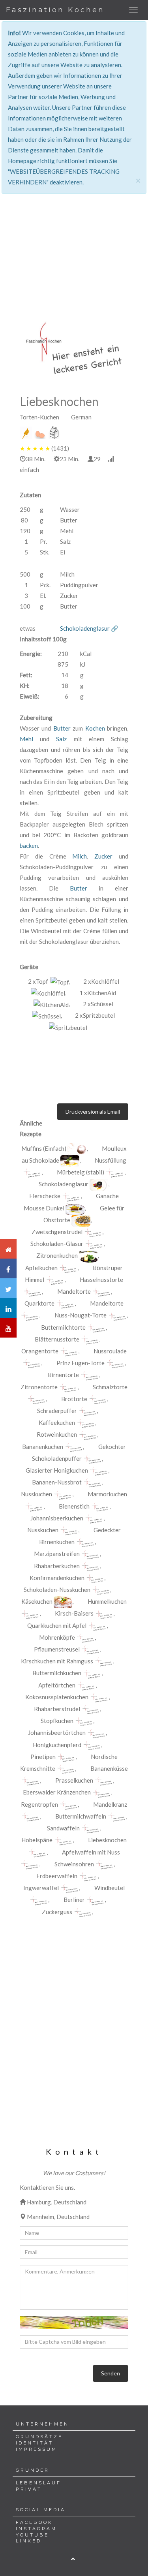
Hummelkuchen (107, 1601)
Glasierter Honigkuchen (57, 1470)
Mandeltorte (74, 1291)
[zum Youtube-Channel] (8, 1328)
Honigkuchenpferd (57, 1745)
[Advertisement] (74, 209)
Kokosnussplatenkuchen (57, 1697)
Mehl (26, 739)
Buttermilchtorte (63, 1327)
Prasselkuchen (74, 1780)
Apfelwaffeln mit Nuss (91, 1852)
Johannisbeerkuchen (57, 1518)
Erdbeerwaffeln (57, 1876)
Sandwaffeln (63, 1828)
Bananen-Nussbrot (57, 1482)
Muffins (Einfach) (44, 1148)
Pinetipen (43, 1757)
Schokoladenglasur (64, 1184)
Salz (61, 739)
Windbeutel (110, 1888)
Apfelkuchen (41, 1268)
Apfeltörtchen (57, 1685)
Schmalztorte (110, 1387)
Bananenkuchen (43, 1447)
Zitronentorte (39, 1387)
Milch (80, 856)
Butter (62, 728)
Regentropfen (39, 1804)
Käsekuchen (37, 1601)
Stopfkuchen (57, 1721)
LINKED (29, 2541)
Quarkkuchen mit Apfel (57, 1625)
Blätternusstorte (57, 1339)
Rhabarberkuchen (57, 1566)
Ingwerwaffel (41, 1888)
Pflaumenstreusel (57, 1649)
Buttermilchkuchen (57, 1673)
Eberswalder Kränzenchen (57, 1792)
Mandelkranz (110, 1804)
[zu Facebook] (8, 1268)
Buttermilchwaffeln (81, 1816)
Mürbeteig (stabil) (81, 1172)
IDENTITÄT (35, 2443)
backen (29, 846)
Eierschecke (45, 1196)
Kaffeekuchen (57, 1422)
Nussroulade (110, 1351)
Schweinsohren (74, 1864)
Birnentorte (63, 1375)
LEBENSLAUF (38, 2483)
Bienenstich (74, 1506)
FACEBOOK (34, 2522)
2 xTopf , (49, 981)
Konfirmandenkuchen (57, 1578)
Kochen (95, 728)
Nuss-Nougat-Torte (81, 1315)
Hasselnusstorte (101, 1280)
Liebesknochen (107, 1840)
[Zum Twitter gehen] (8, 1288)
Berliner (74, 1900)
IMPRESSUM (37, 2449)
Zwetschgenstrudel (57, 1232)
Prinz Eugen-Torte (81, 1363)
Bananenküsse (109, 1768)
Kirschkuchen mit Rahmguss (57, 1661)
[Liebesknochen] (77, 1149)
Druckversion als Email (93, 1111)
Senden (111, 2373)
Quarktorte (39, 1303)
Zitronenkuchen (57, 1255)
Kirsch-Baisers (74, 1613)
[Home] (8, 1249)
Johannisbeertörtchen (57, 1732)
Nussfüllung (111, 1160)
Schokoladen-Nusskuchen (57, 1590)
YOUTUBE (32, 2535)
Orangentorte (40, 1351)
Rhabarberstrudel (57, 1709)
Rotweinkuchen (57, 1434)
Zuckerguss (57, 1912)
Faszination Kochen (55, 10)
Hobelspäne (37, 1840)
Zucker (103, 856)
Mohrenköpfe (57, 1637)
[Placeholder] (74, 348)
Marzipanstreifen (57, 1554)
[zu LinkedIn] (8, 1308)
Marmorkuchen (107, 1494)
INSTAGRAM (36, 2529)
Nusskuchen (37, 1494)
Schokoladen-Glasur (57, 1244)
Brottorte (74, 1399)
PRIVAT (29, 2489)
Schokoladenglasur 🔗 (89, 628)
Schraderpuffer (57, 1411)
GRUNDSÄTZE (39, 2437)
